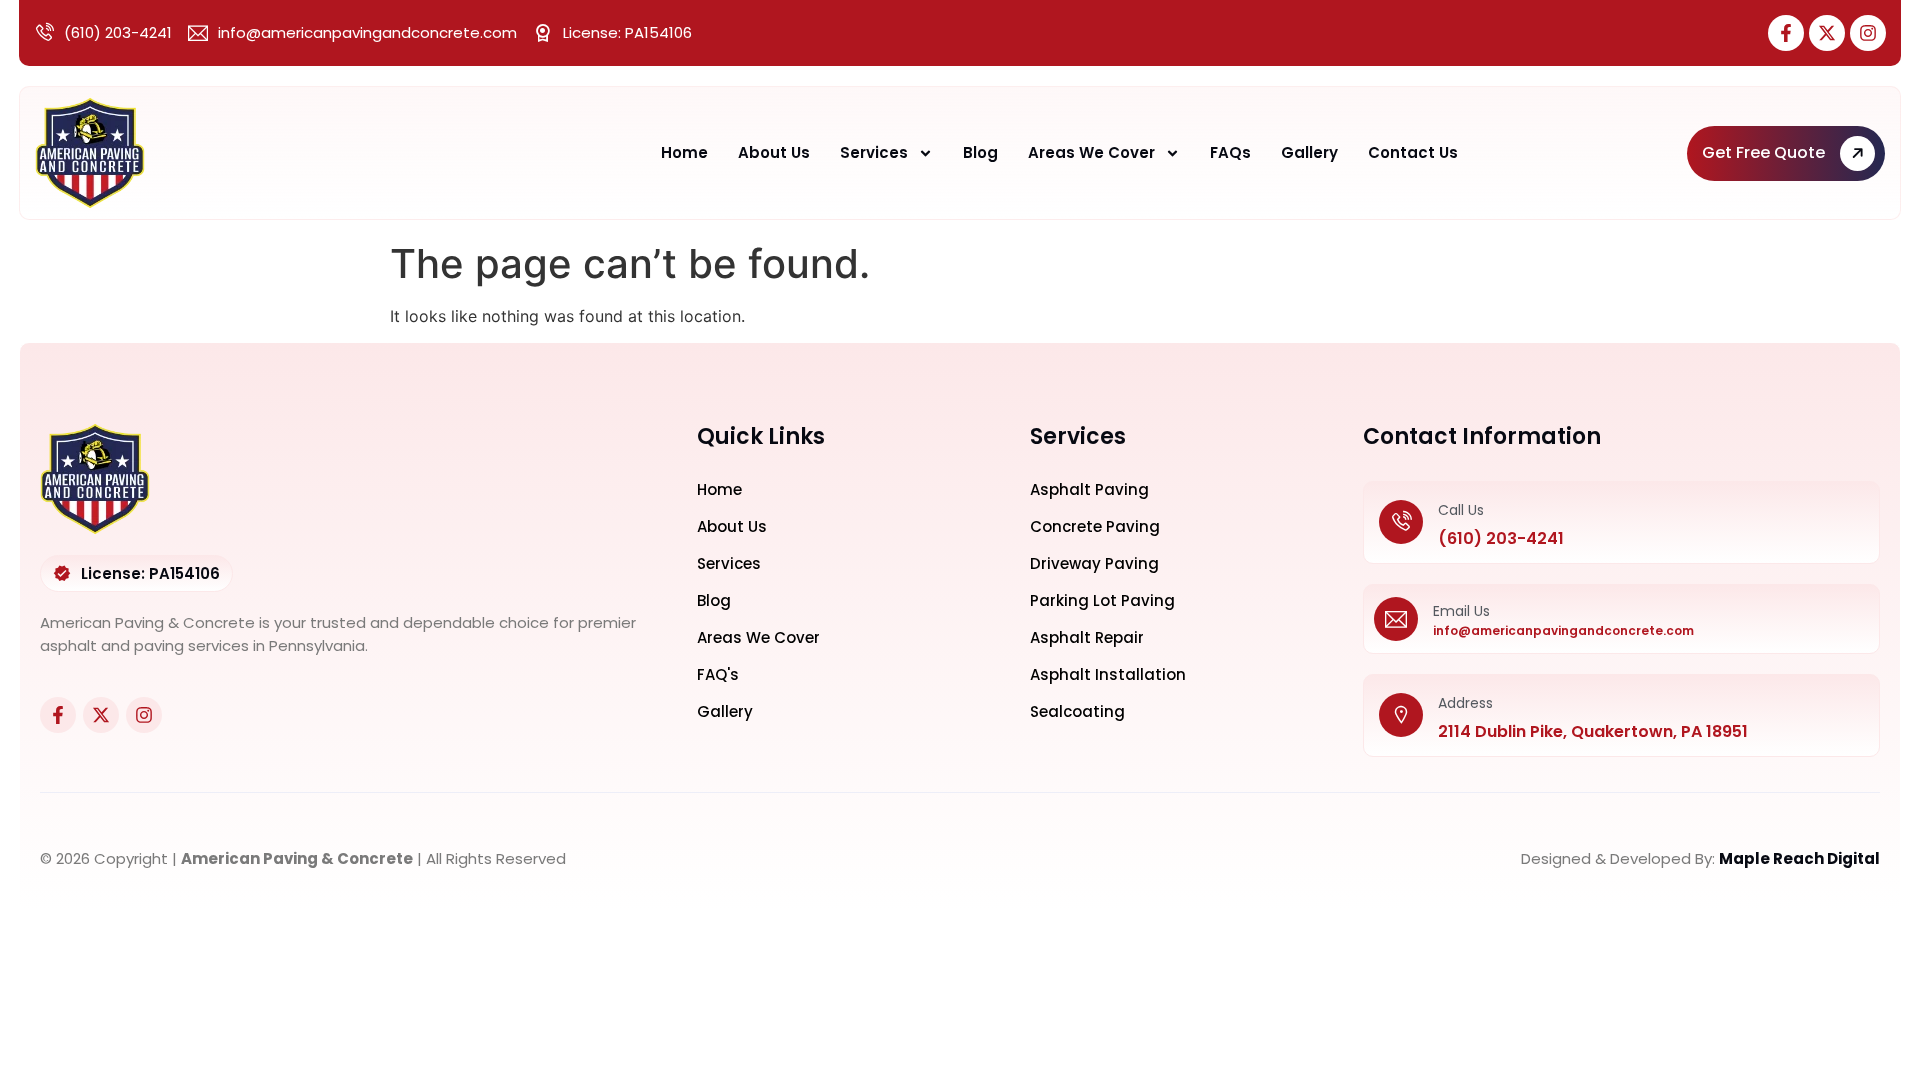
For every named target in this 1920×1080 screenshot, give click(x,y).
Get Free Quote (1763, 152)
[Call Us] (1401, 523)
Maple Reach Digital (1799, 858)
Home (684, 152)
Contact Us (1413, 152)
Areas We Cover (1091, 152)
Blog (980, 152)
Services (874, 152)
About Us (774, 152)
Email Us (1461, 611)
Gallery (1309, 152)
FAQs (1230, 152)
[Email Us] (1396, 619)
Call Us (1461, 510)
